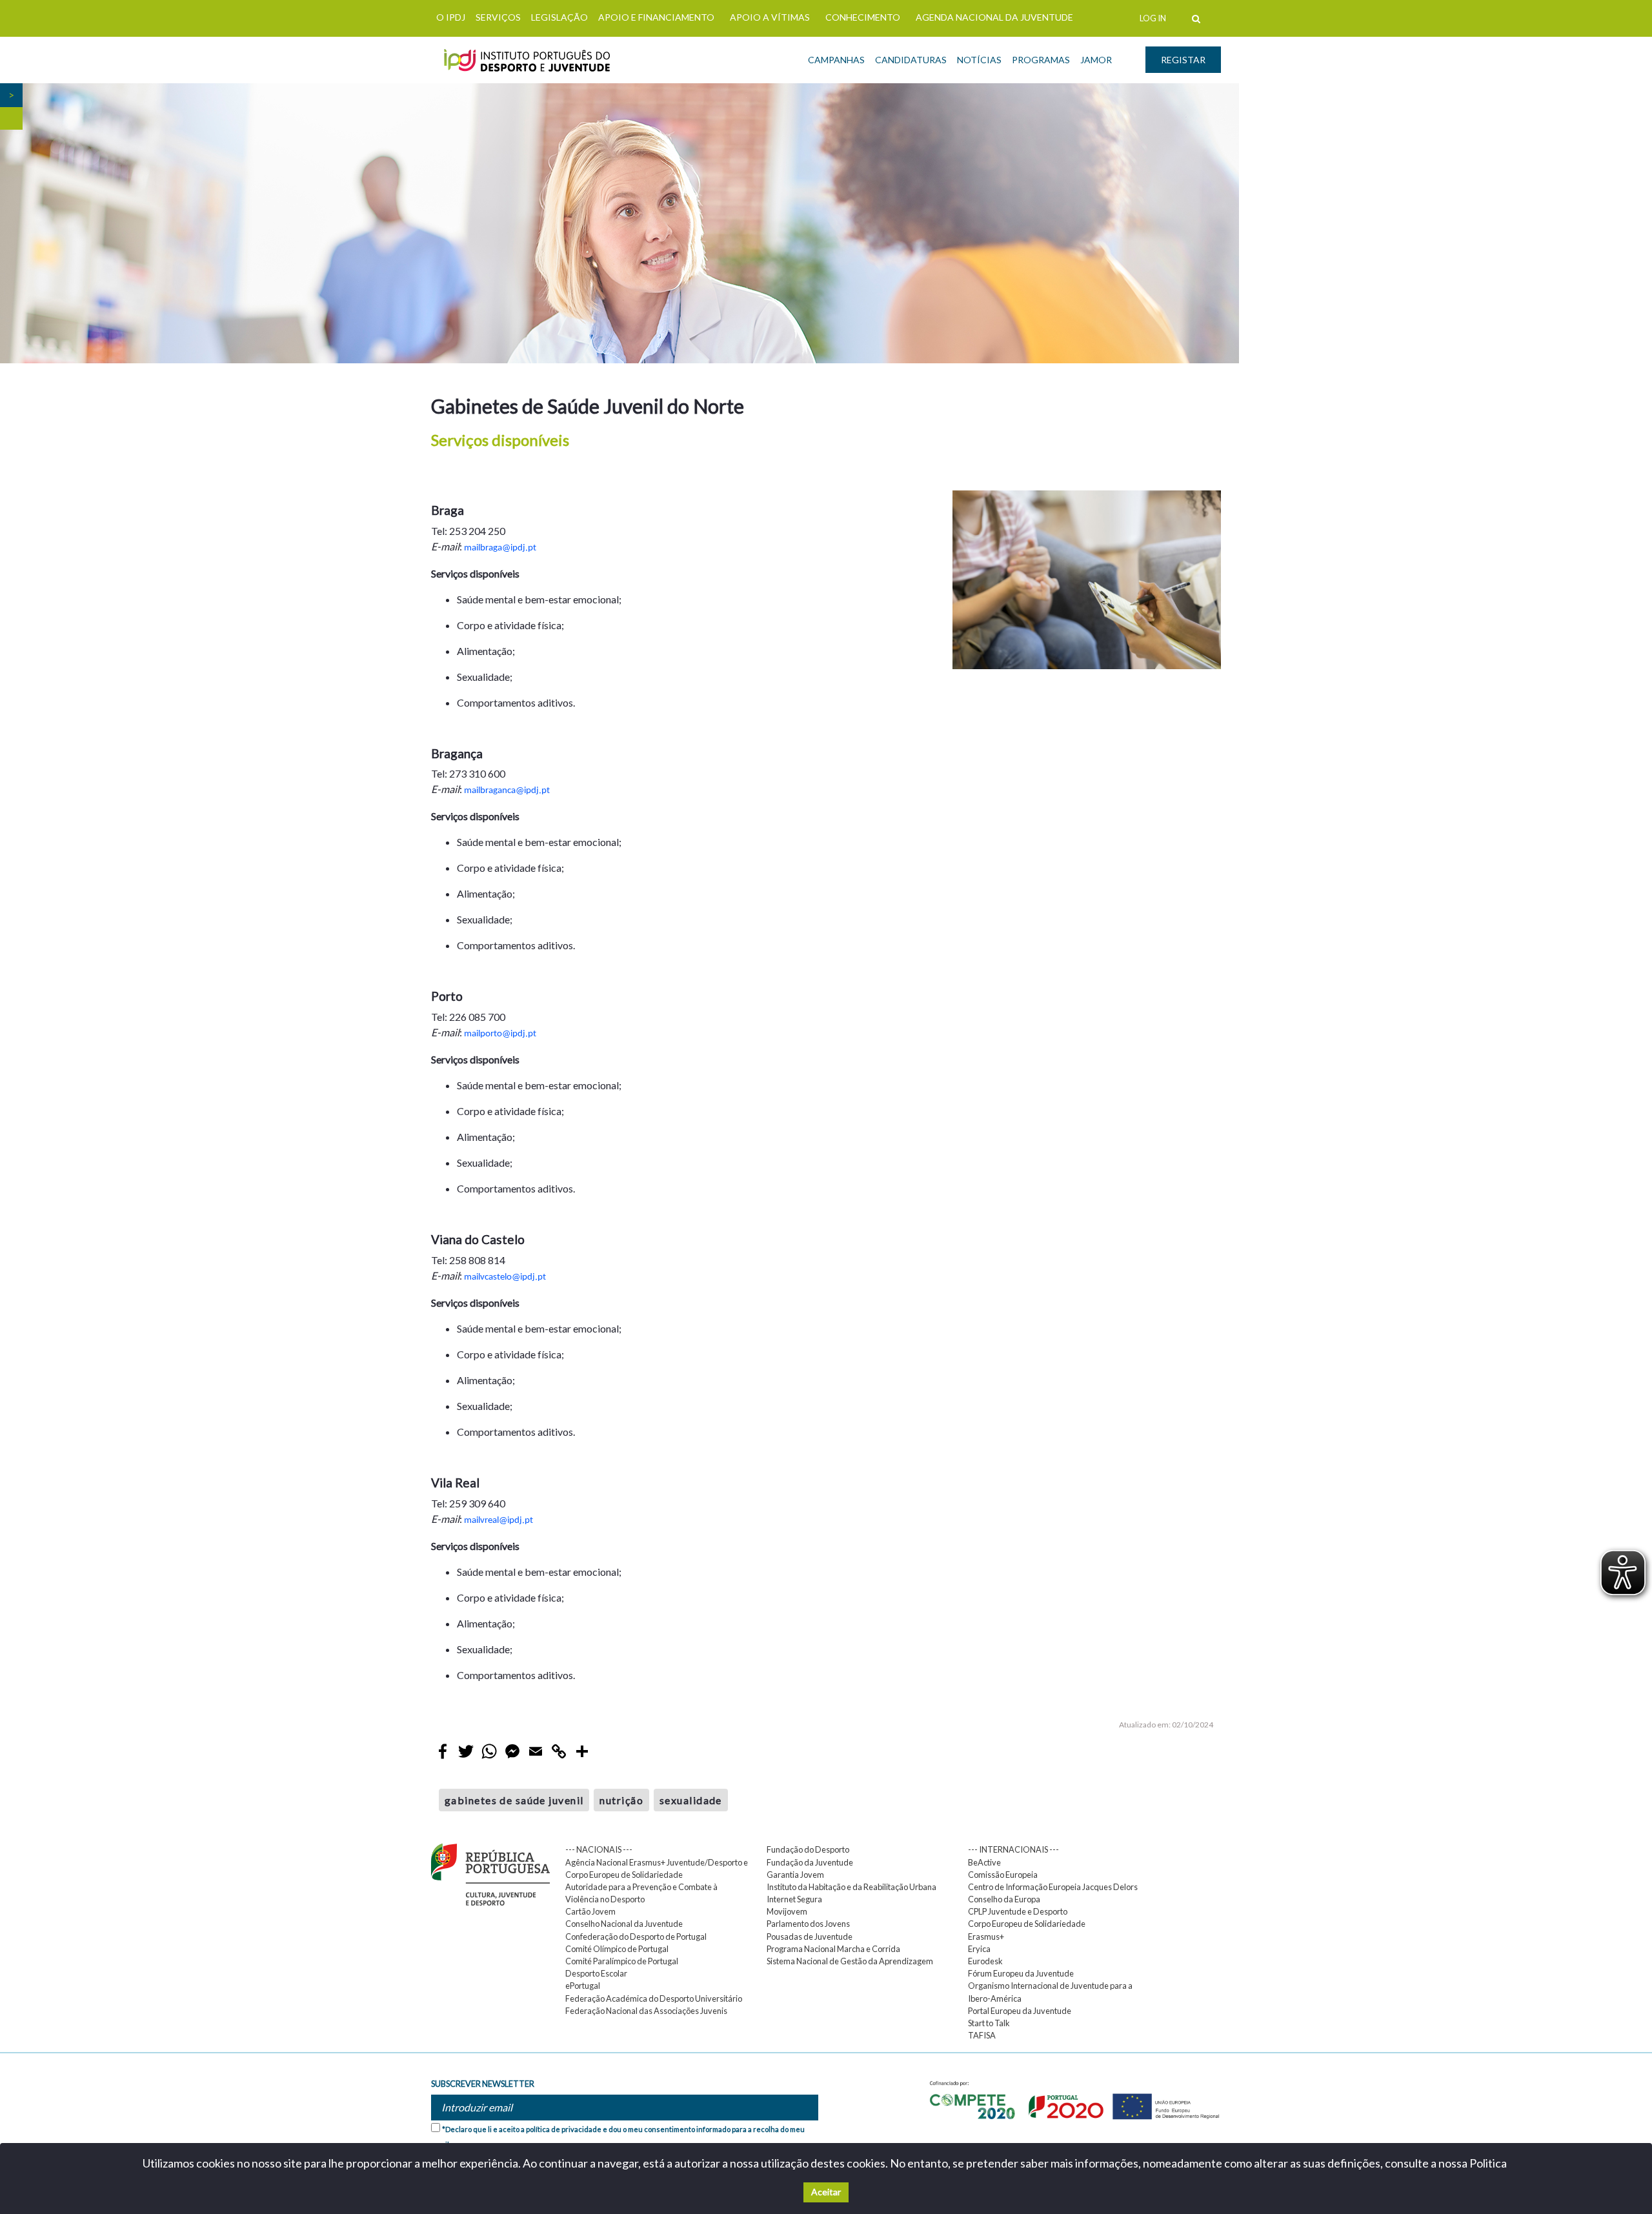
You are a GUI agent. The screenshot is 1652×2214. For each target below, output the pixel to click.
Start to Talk (989, 2023)
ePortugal (583, 1986)
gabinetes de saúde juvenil (514, 1800)
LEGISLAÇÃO (559, 17)
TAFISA (982, 2035)
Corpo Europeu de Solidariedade (1027, 1924)
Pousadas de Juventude (810, 1937)
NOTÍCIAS (979, 60)
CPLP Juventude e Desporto (1018, 1911)
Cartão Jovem (590, 1911)
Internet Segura (794, 1899)
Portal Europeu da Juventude (1020, 2011)
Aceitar (826, 2192)
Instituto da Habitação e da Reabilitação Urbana (851, 1887)
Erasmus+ (986, 1937)
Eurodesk (985, 1961)
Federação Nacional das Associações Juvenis (646, 2011)
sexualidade (691, 1800)
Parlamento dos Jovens (808, 1924)
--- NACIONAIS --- (599, 1849)
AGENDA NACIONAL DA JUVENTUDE (994, 17)
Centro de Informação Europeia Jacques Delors (1053, 1887)
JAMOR (1096, 60)
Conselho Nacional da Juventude (624, 1924)
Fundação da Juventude (810, 1862)
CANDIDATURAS (911, 60)
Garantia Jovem (795, 1875)
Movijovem (787, 1911)
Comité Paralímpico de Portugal (622, 1961)
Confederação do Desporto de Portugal (636, 1937)
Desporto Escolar (596, 1973)
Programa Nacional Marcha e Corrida (833, 1949)
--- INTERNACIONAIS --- (1013, 1849)
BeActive (984, 1862)
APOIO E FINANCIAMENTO (656, 17)
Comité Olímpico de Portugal (617, 1949)
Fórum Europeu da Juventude (1021, 1973)
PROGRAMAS (1041, 60)
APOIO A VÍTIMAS (770, 17)
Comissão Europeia (1003, 1875)
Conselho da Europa (1004, 1899)
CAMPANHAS (836, 60)
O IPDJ (451, 17)
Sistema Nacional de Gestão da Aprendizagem (850, 1961)
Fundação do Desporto (808, 1849)
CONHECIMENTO (863, 17)
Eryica (979, 1949)
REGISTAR (1183, 60)
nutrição (621, 1800)
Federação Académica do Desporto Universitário (654, 1998)
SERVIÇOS (498, 17)
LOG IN (1153, 18)
